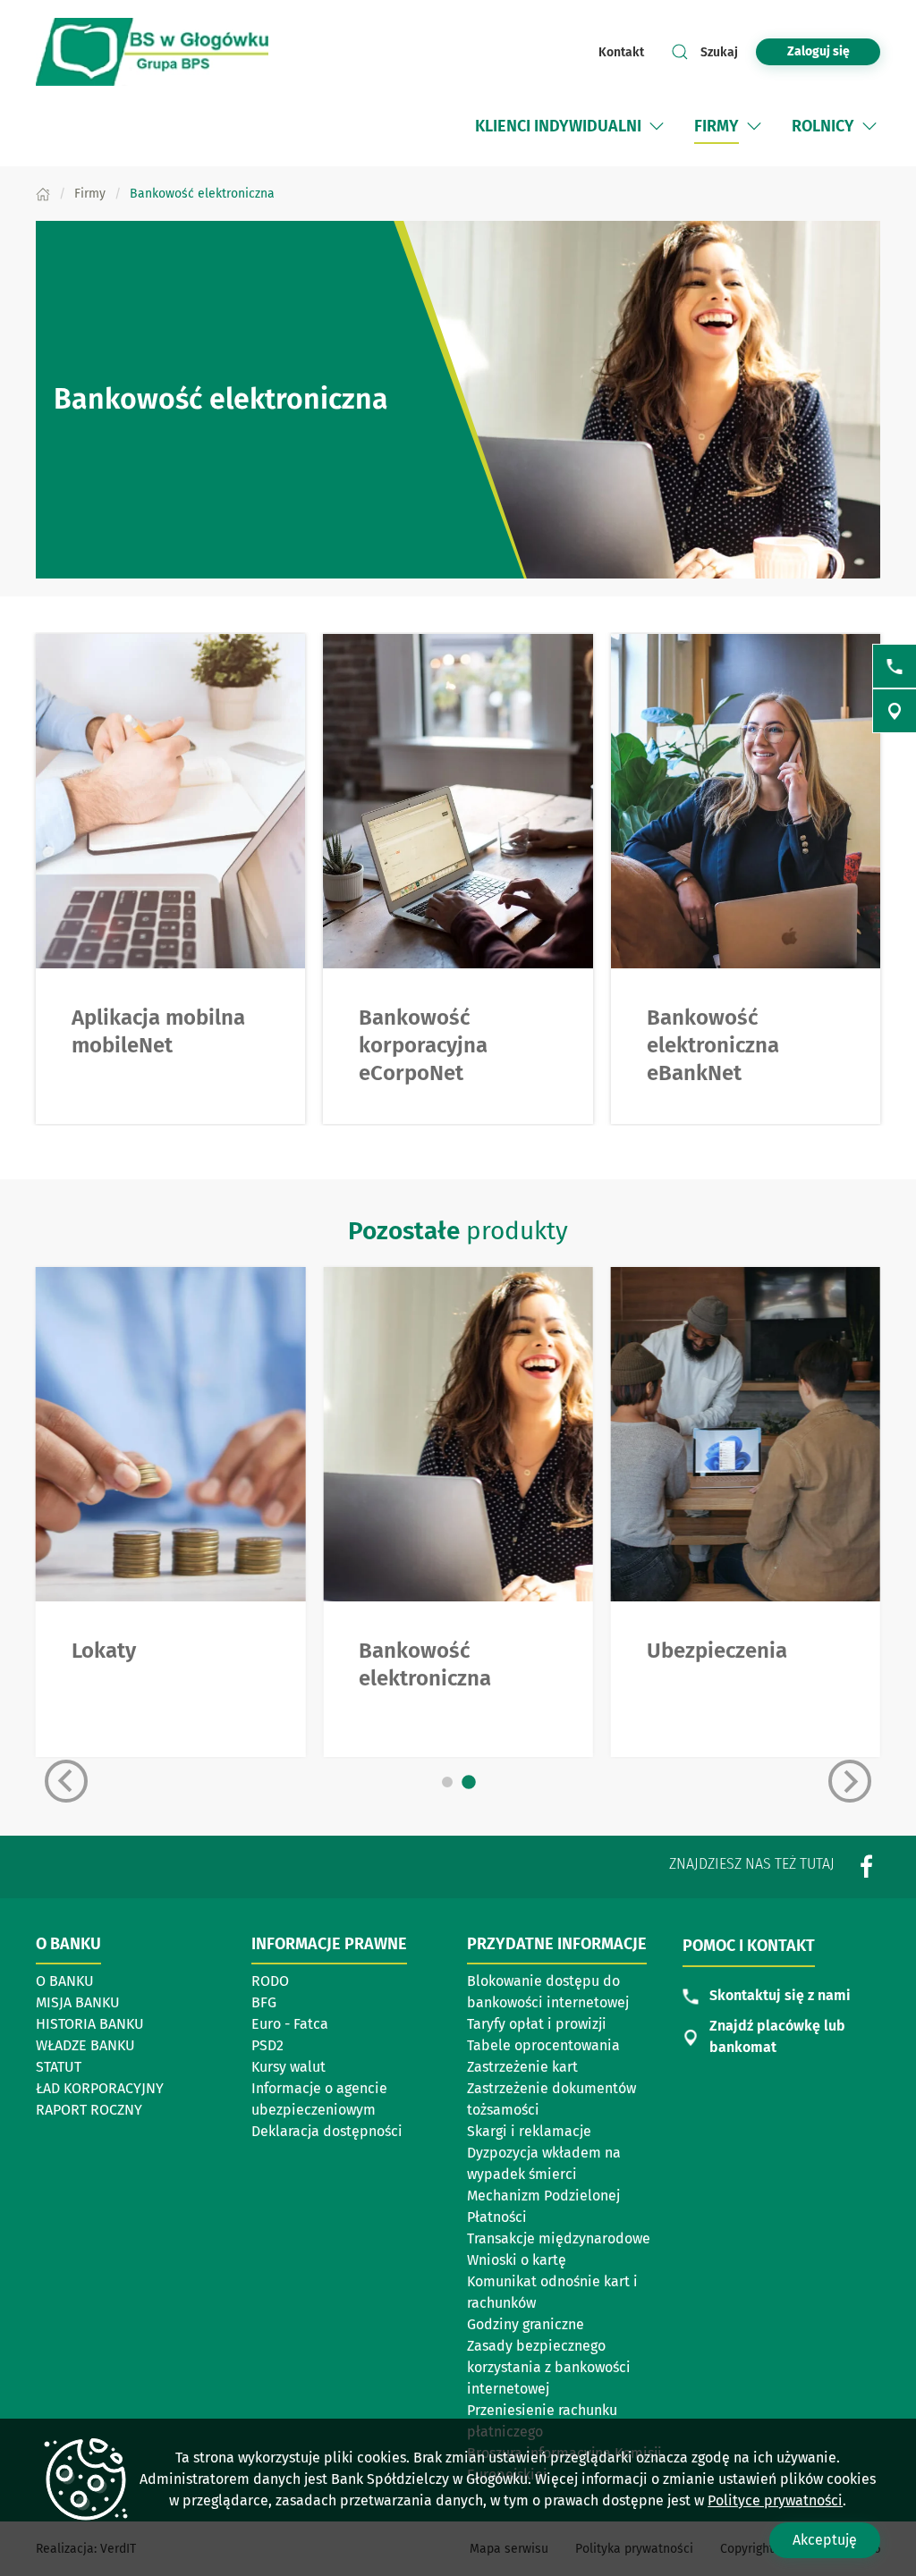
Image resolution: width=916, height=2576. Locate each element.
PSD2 (267, 2045)
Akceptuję (825, 2540)
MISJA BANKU (78, 2002)
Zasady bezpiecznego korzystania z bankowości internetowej (549, 2367)
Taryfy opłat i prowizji (537, 2024)
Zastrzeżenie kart (522, 2067)
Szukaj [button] (719, 52)
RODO (270, 1981)
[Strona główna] (43, 194)
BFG (264, 2002)
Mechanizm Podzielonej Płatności (543, 2206)
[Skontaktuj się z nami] (895, 666)
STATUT (59, 2067)
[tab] (447, 1782)
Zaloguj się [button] (818, 51)
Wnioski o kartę (517, 2260)
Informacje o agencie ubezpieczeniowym (319, 2099)
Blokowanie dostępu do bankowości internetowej (548, 1992)
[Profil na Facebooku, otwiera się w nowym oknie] (867, 1867)
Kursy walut (288, 2067)
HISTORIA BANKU (90, 2024)
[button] (657, 126)
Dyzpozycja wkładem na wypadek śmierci (544, 2163)
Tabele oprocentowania (543, 2045)
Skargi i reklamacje (529, 2131)
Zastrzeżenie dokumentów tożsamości (551, 2099)
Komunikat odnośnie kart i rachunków (552, 2292)
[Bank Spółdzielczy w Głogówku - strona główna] (152, 52)
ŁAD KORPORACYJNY (100, 2088)
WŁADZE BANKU (85, 2045)
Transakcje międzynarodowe (559, 2238)
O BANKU (65, 1981)
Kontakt (621, 52)
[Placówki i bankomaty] (895, 711)
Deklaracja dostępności (327, 2131)
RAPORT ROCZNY (89, 2110)
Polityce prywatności (775, 2500)
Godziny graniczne (526, 2324)
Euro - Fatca (290, 2024)
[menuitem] (558, 126)
